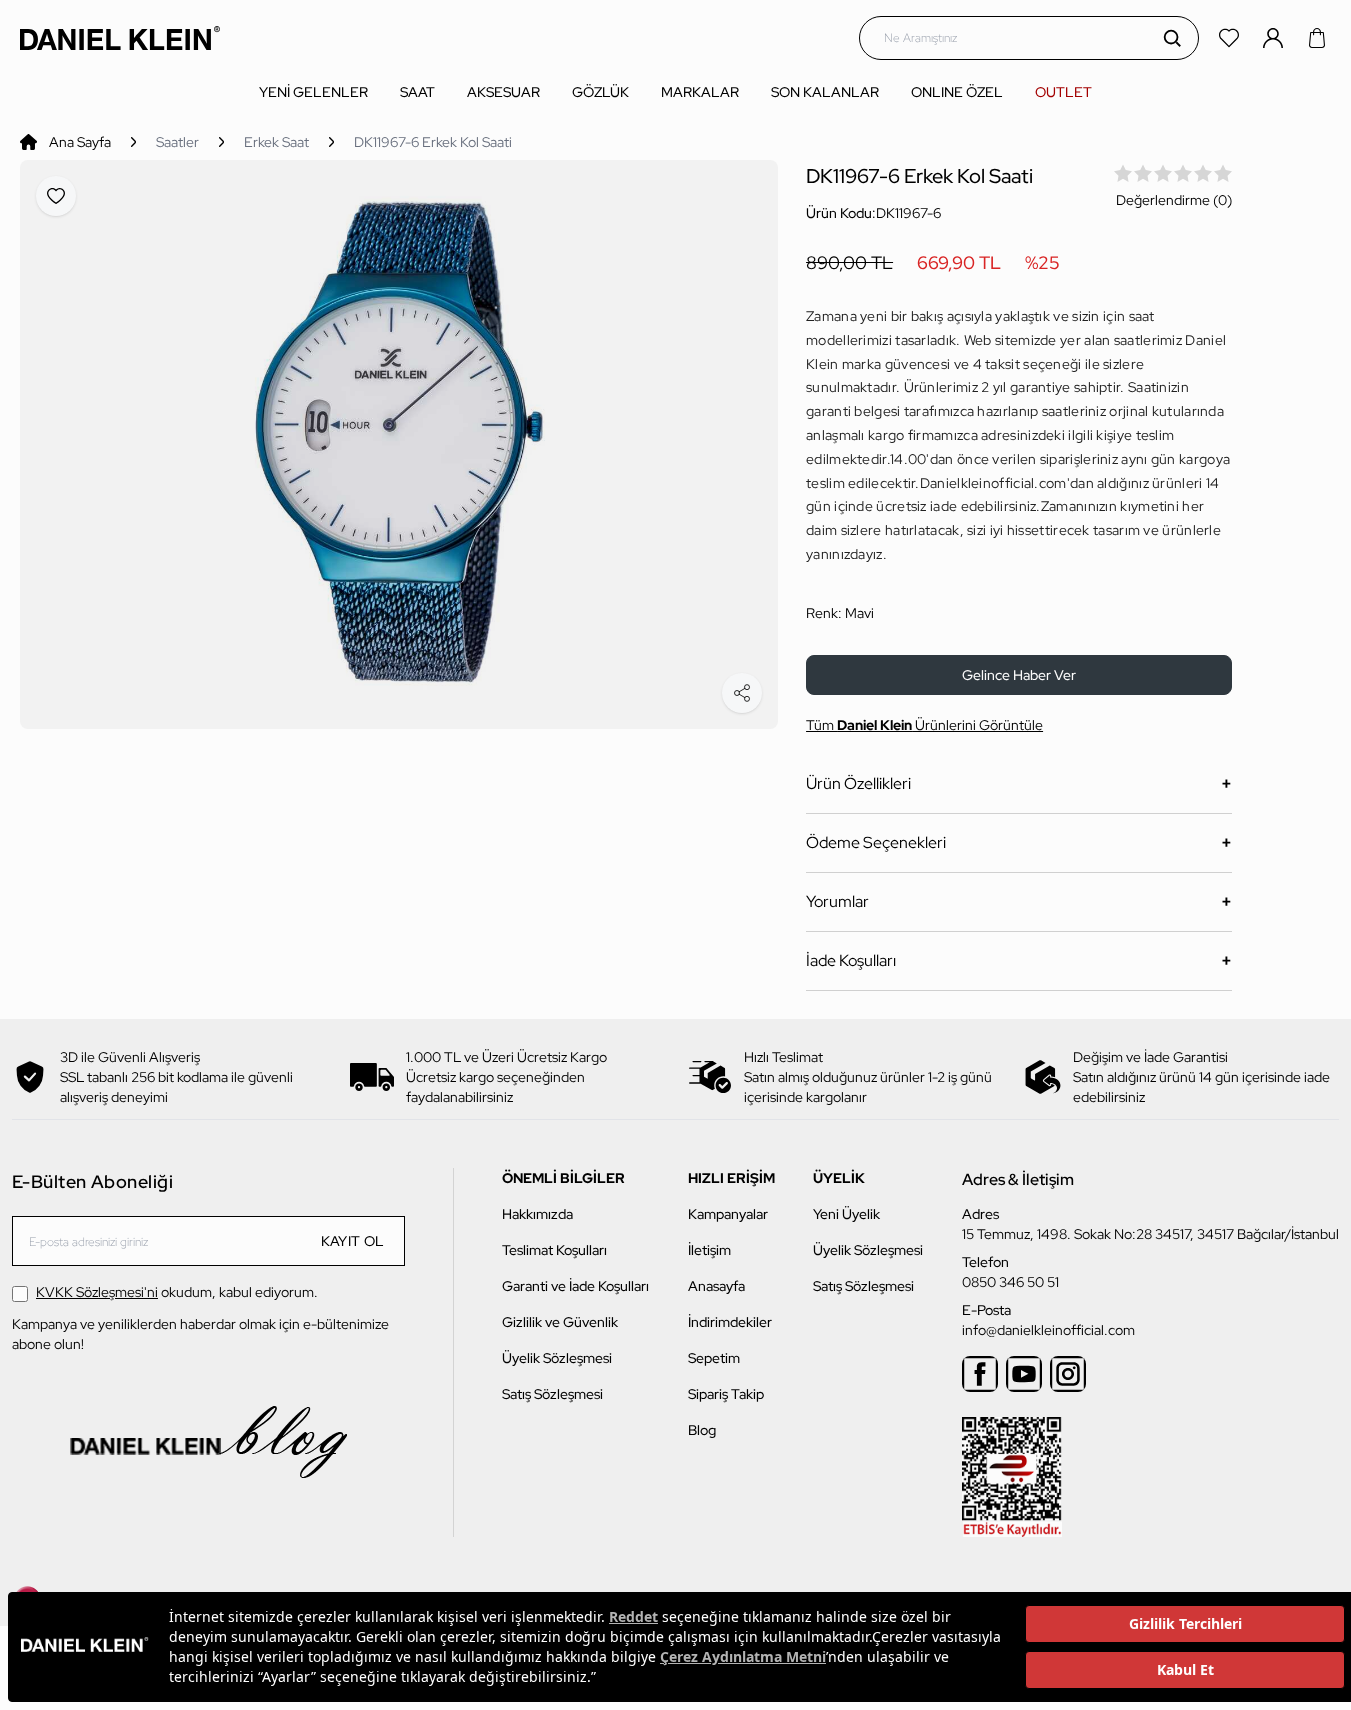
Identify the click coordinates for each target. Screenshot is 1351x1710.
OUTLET (1063, 92)
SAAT (417, 92)
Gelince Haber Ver (1019, 675)
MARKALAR (700, 92)
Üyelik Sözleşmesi (557, 1358)
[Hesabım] (1275, 38)
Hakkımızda (537, 1214)
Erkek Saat (276, 142)
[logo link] (120, 37)
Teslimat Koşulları (554, 1250)
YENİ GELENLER (313, 92)
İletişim (709, 1250)
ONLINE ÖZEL (957, 92)
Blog (702, 1430)
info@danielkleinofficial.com (1048, 1330)
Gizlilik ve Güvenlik (560, 1322)
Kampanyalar (728, 1214)
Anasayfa (716, 1286)
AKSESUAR (503, 92)
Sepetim (714, 1358)
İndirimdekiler (730, 1322)
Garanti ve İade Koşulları (575, 1286)
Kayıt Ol (353, 1241)
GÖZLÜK (600, 92)
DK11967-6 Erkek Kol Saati (433, 142)
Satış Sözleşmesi (552, 1394)
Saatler (177, 142)
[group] (399, 444)
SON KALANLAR (825, 92)
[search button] (1172, 38)
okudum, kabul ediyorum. (177, 1292)
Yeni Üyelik (846, 1214)
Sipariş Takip (726, 1394)
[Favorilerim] (1231, 38)
